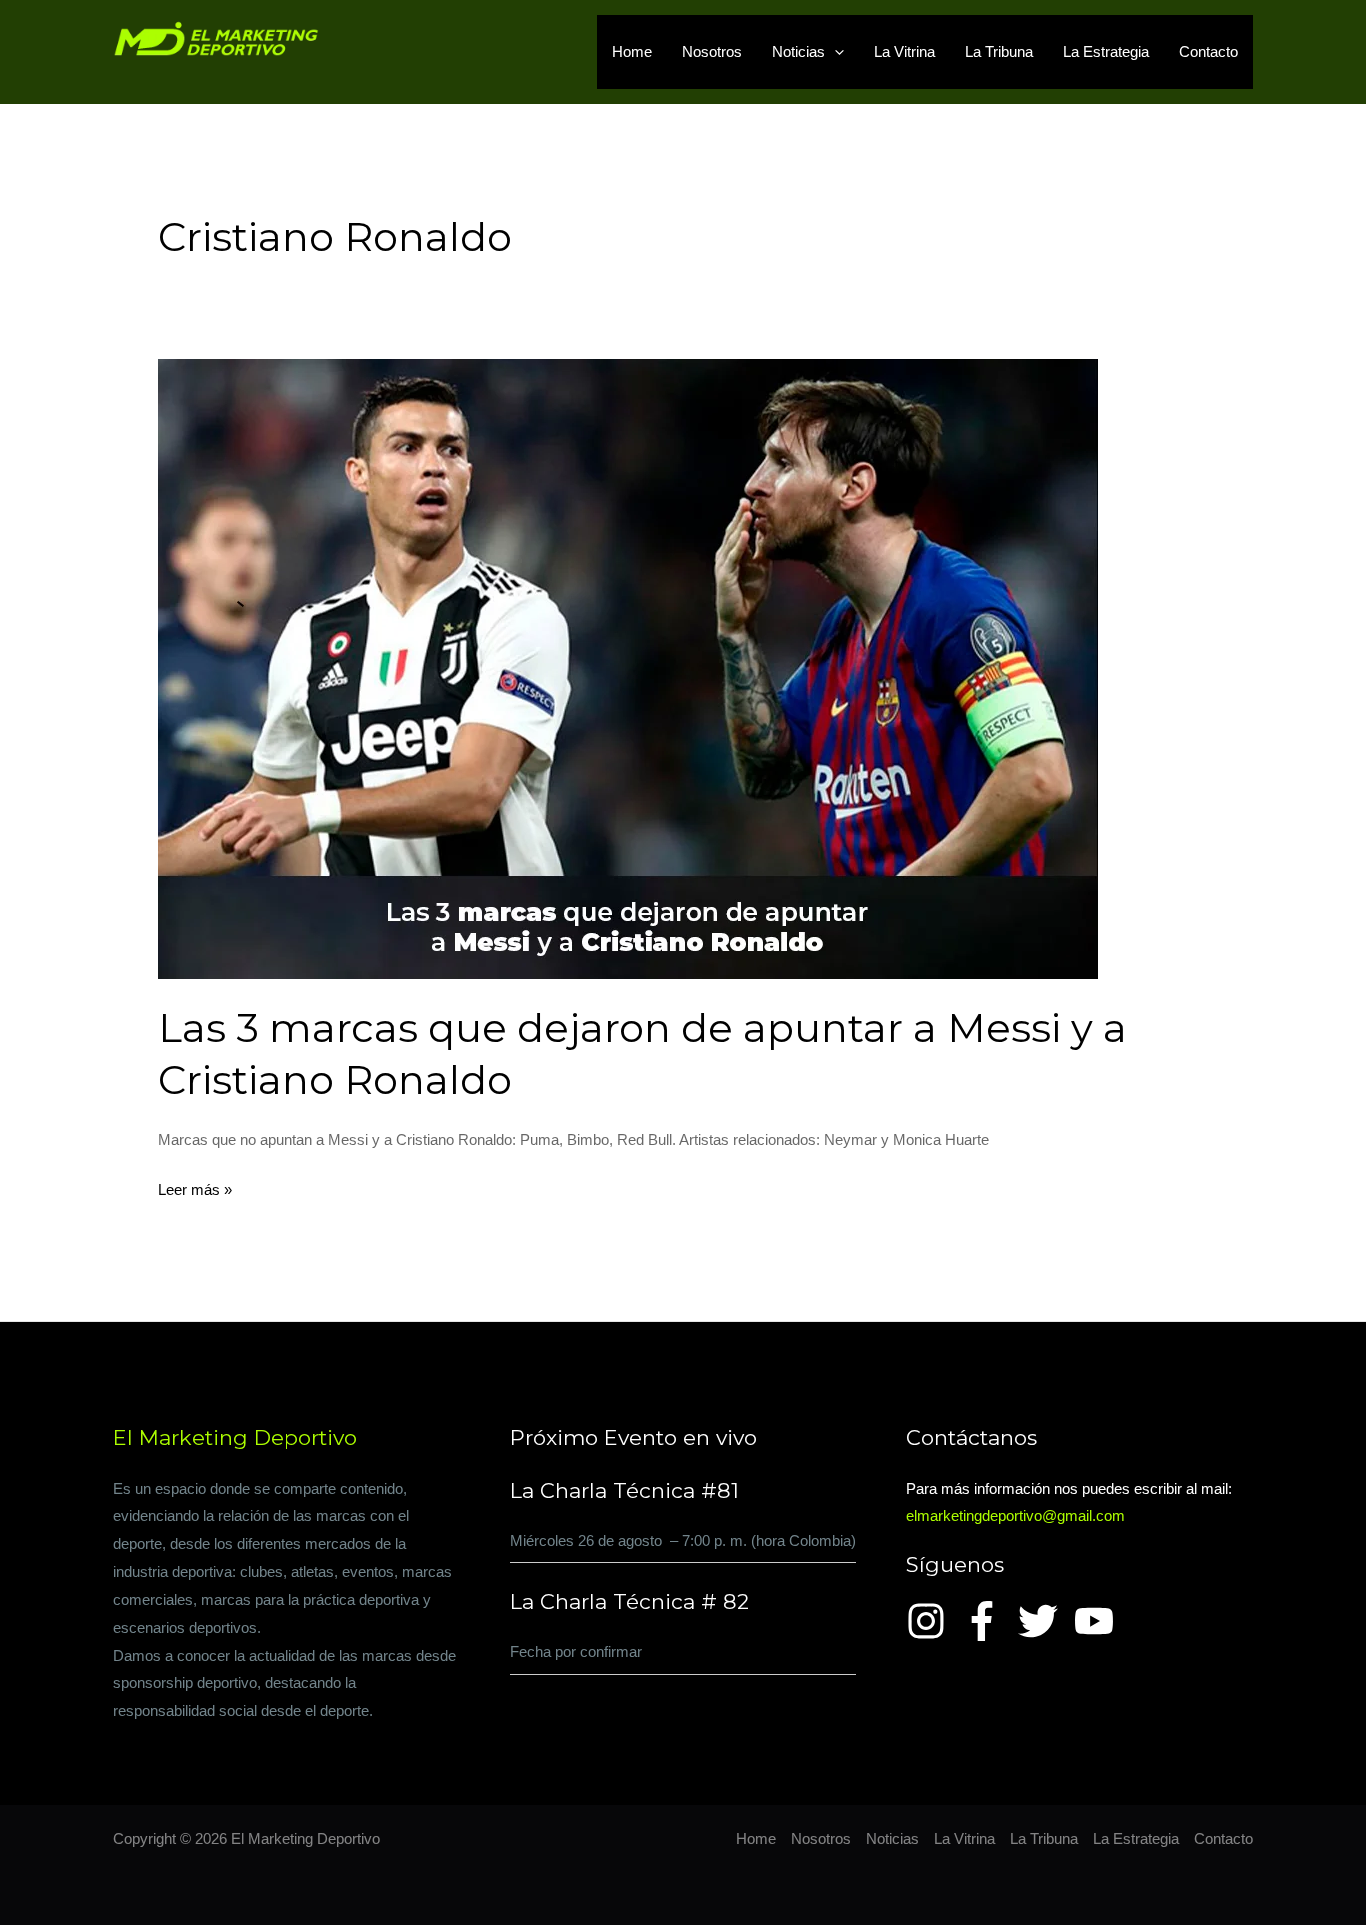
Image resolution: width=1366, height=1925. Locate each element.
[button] (834, 52)
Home (632, 51)
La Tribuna (999, 51)
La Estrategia (1106, 51)
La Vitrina (904, 51)
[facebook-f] (988, 1621)
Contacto (1208, 51)
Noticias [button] (798, 51)
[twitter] (1044, 1621)
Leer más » (195, 1187)
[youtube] (1100, 1621)
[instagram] (932, 1621)
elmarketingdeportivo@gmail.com (1015, 1515)
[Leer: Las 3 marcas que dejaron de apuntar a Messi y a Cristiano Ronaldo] (628, 667)
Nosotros (712, 51)
